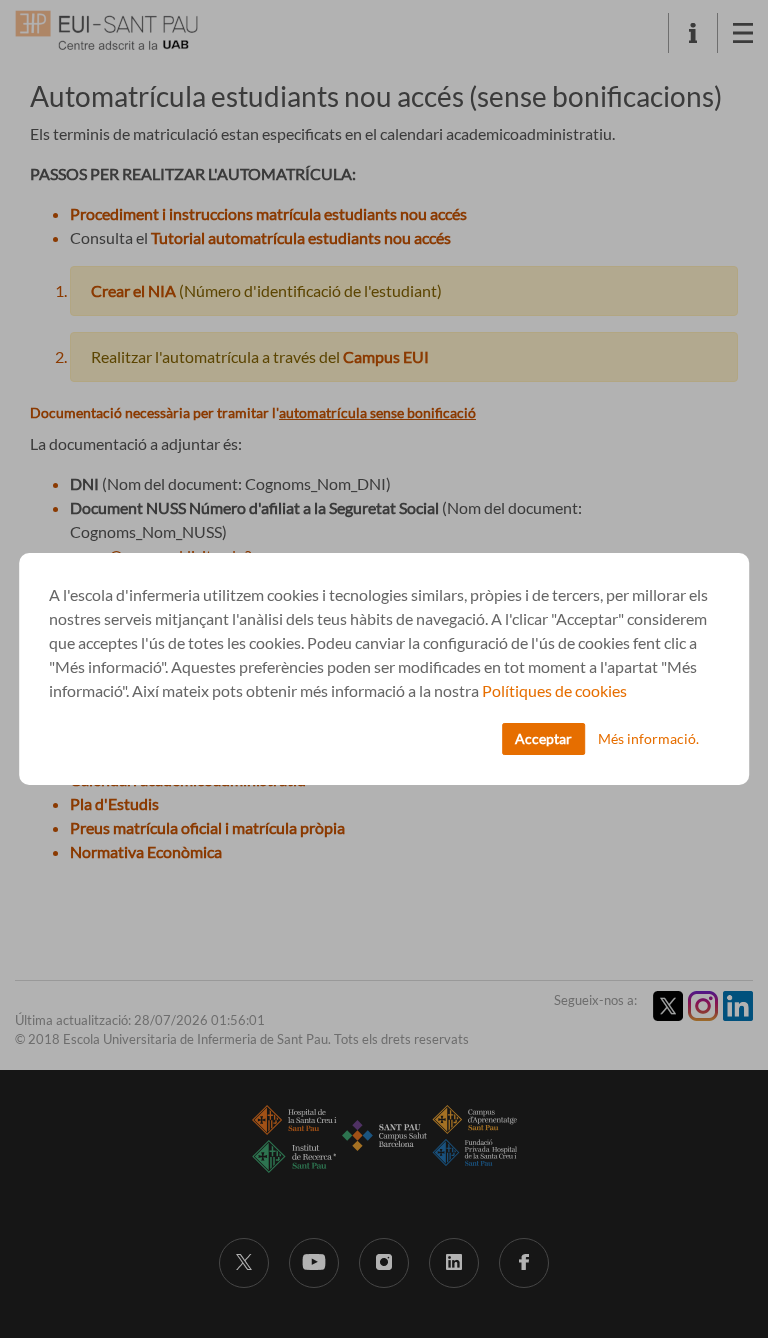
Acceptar (543, 738)
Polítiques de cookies (554, 690)
